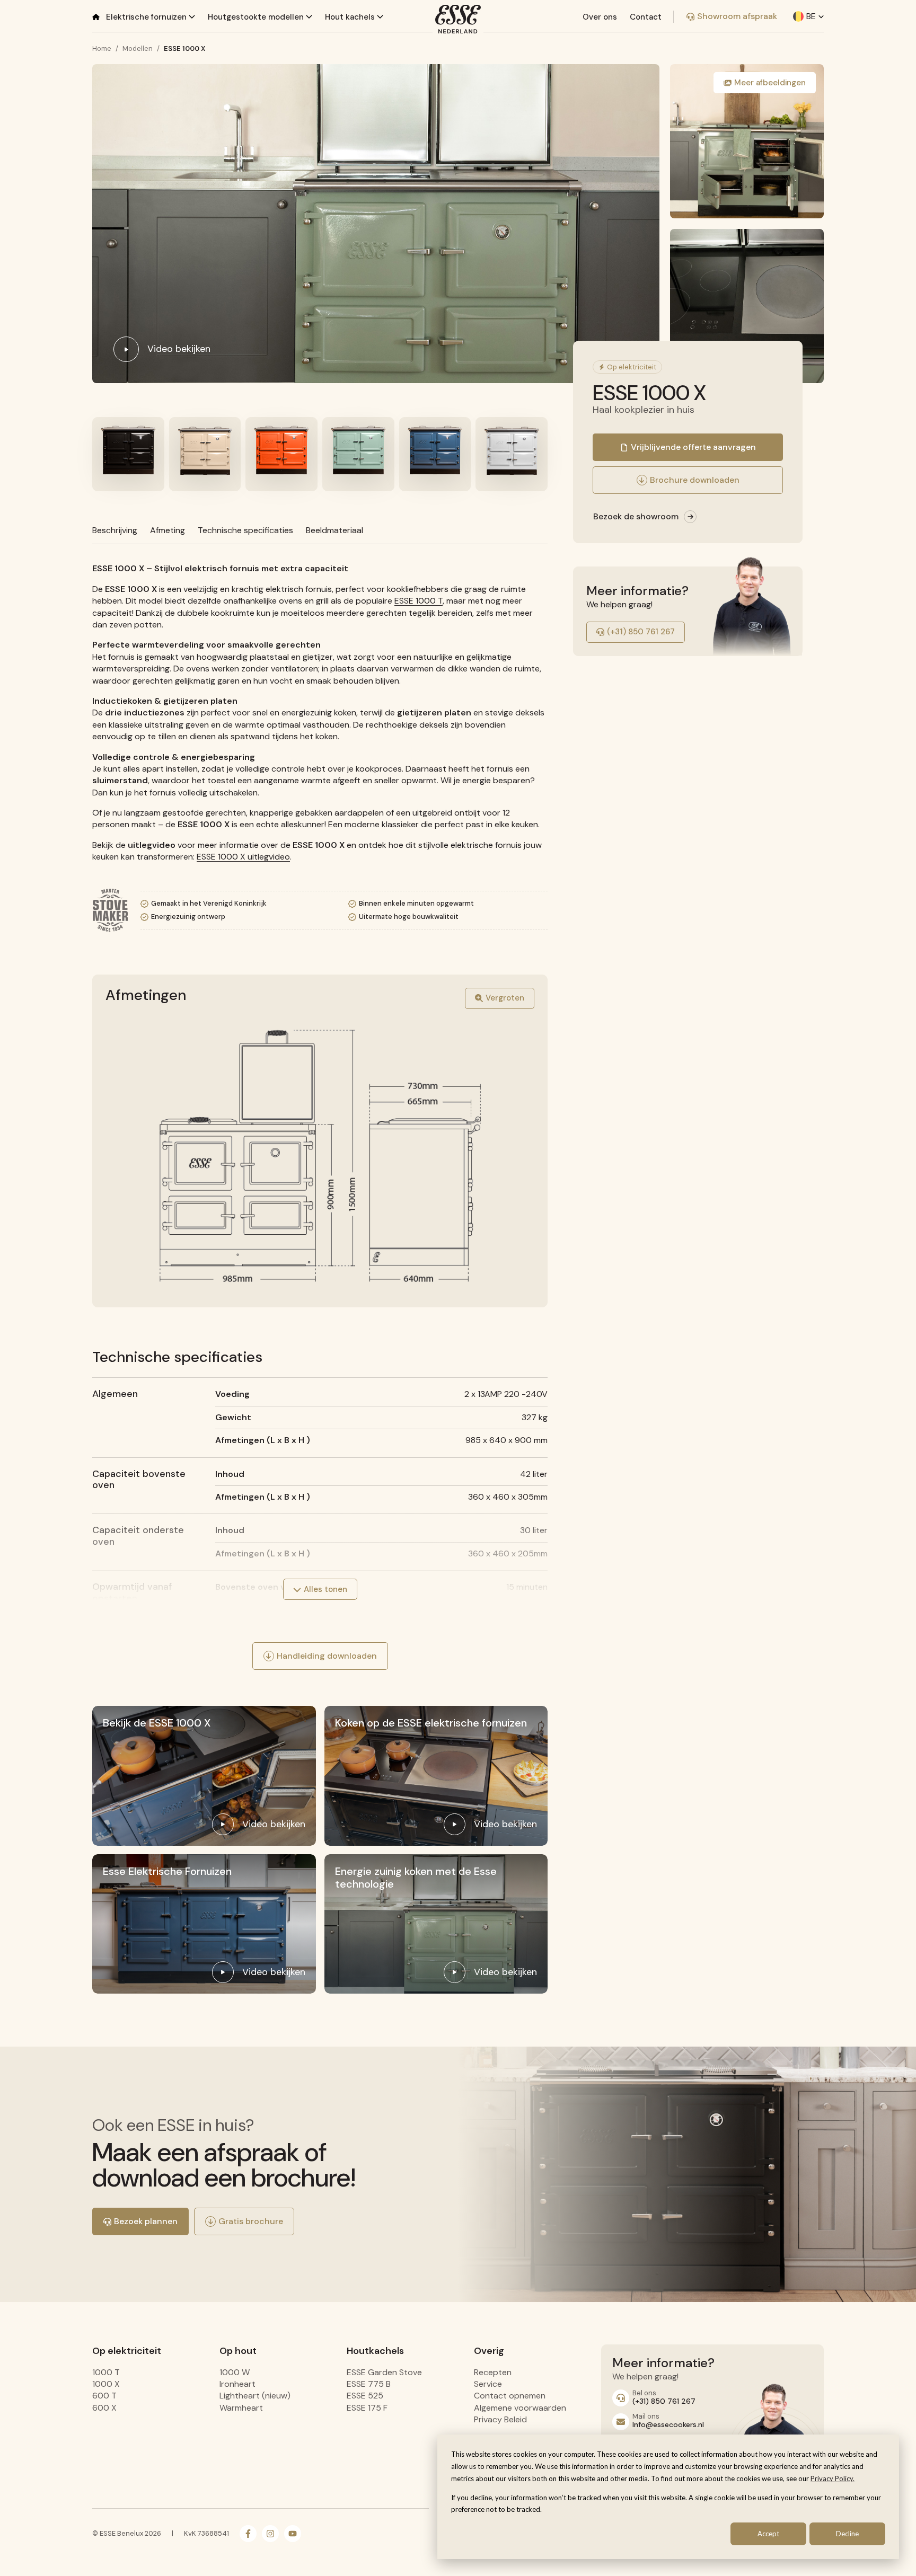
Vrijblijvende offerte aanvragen (693, 447)
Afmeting (168, 530)
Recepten (493, 2372)
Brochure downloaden (695, 480)
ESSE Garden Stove (384, 2372)
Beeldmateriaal (334, 530)
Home (102, 48)
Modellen (138, 48)
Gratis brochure (251, 2221)
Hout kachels (351, 17)
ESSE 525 (365, 2396)
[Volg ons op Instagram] (270, 2534)
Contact (646, 17)
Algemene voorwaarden (520, 2408)
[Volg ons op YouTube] (293, 2534)
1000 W (235, 2372)
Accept (768, 2534)
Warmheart (241, 2408)
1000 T (106, 2372)
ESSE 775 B (369, 2384)
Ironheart (237, 2384)
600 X (104, 2408)
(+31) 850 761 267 (641, 632)
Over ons (600, 17)
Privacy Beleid (500, 2419)
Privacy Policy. (833, 2478)
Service (488, 2384)
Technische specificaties (245, 530)
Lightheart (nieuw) (255, 2396)
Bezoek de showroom (636, 516)
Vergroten (505, 998)
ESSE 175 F (367, 2408)
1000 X (106, 2384)
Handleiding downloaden (327, 1656)
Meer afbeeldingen (770, 83)
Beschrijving (115, 530)
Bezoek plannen (146, 2221)
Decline (847, 2534)
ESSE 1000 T (419, 601)
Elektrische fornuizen (147, 17)
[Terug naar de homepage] (458, 19)
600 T (104, 2396)
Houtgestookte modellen (257, 17)
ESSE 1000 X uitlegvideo (243, 857)
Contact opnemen (510, 2396)
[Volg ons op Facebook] (248, 2534)
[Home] (96, 17)
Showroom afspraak (737, 16)
